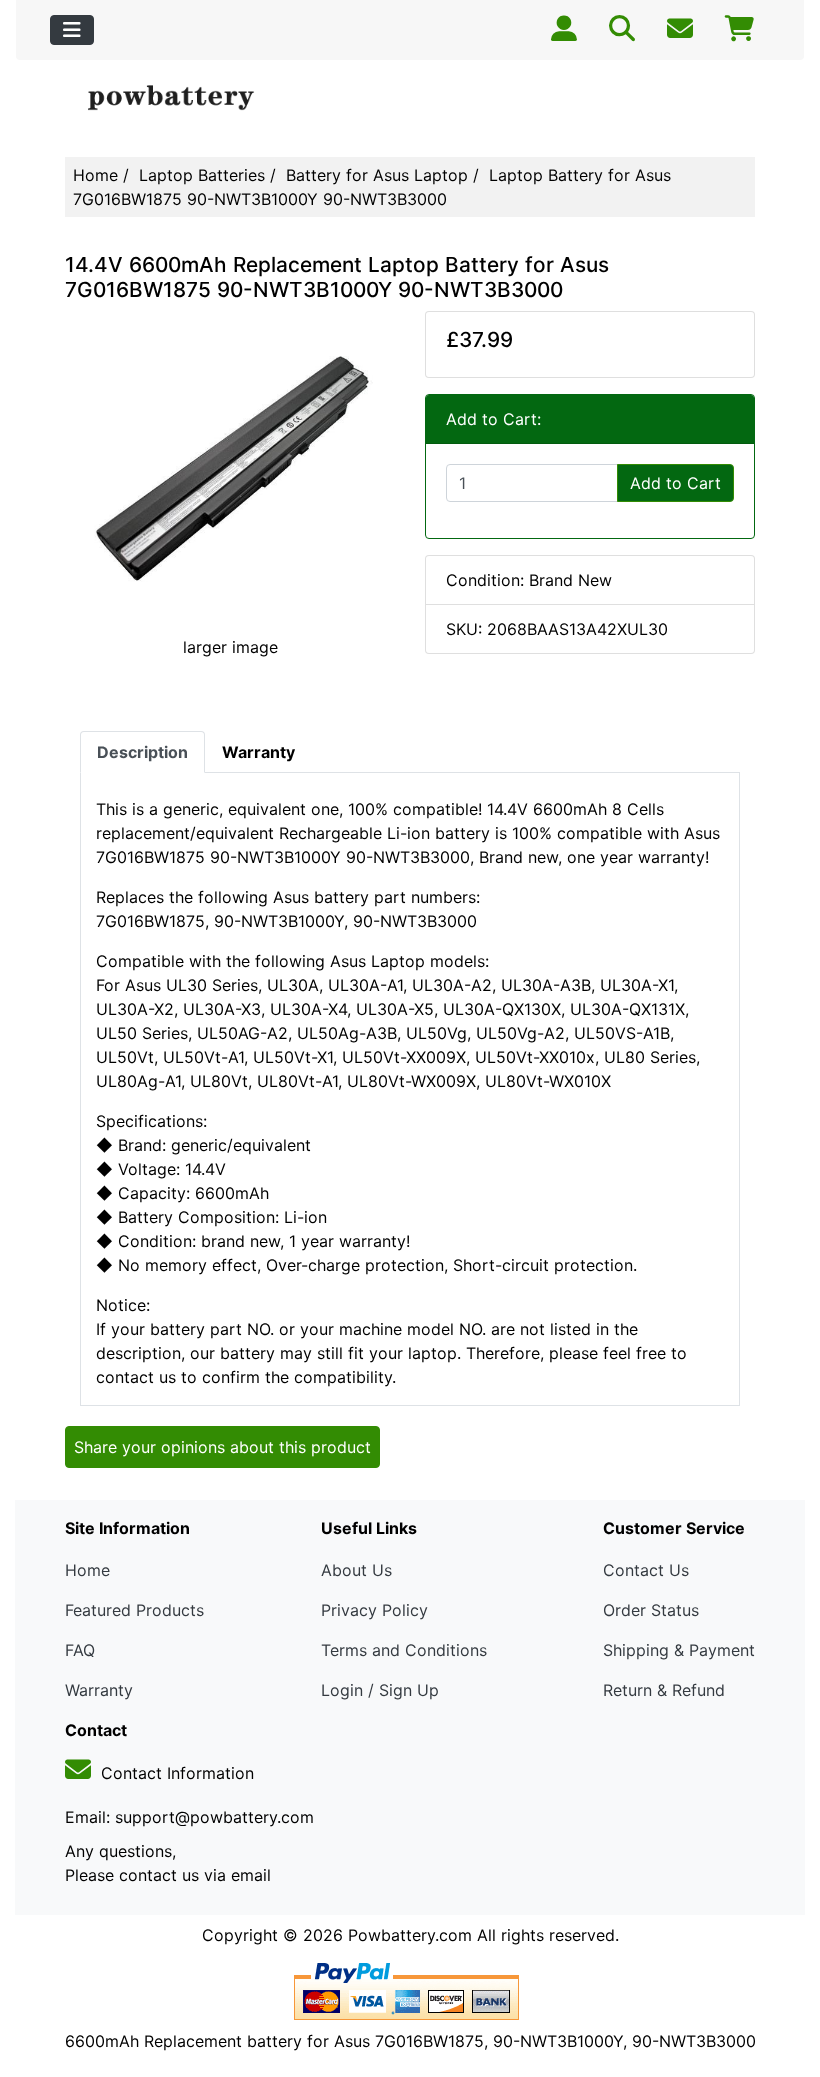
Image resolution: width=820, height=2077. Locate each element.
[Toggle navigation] (72, 30)
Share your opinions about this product (222, 1447)
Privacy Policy (374, 1610)
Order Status (651, 1610)
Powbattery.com (410, 1935)
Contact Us (646, 1570)
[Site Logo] (180, 98)
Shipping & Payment (679, 1650)
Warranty (99, 1690)
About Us (356, 1570)
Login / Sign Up (380, 1690)
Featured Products (134, 1610)
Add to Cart (675, 483)
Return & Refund (664, 1690)
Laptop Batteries (202, 175)
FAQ (80, 1650)
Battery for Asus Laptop (377, 175)
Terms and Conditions (404, 1650)
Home (95, 175)
